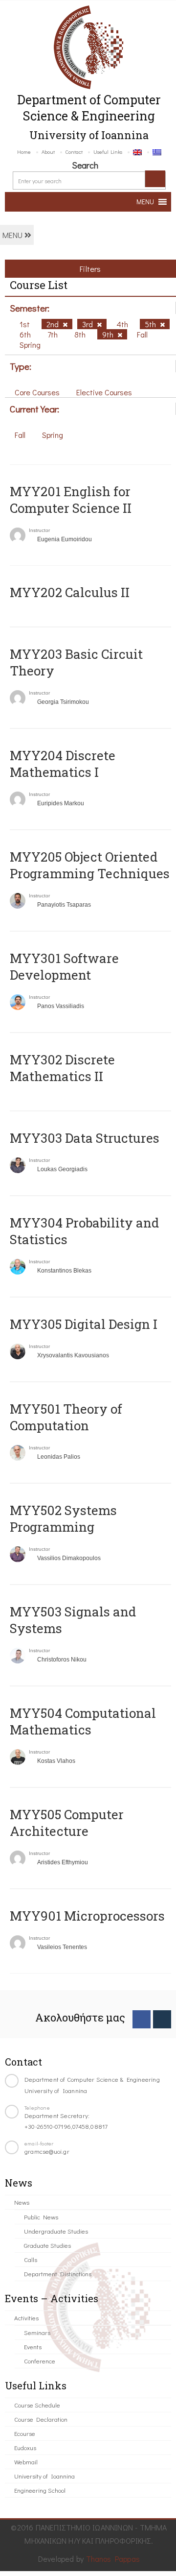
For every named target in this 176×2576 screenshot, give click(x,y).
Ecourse (25, 2433)
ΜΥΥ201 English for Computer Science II (71, 500)
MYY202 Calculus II (70, 592)
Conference (40, 2361)
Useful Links (108, 152)
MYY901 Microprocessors (87, 1916)
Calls (31, 2259)
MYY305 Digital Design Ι (84, 1324)
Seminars (37, 2332)
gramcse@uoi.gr (47, 2151)
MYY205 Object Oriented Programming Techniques (90, 865)
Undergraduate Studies (56, 2231)
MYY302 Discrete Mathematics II (62, 1068)
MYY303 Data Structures (85, 1138)
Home (24, 152)
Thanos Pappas (113, 2559)
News (22, 2202)
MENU (13, 235)
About (48, 152)
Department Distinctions (58, 2274)
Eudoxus (25, 2447)
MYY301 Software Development (64, 966)
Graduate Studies (47, 2245)
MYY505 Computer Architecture (67, 1823)
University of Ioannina (44, 2476)
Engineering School (40, 2490)
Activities (26, 2318)
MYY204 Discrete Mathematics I (63, 764)
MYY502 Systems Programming (63, 1518)
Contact (74, 152)
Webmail (26, 2462)
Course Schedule (37, 2405)
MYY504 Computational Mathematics (83, 1721)
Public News (41, 2217)
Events (33, 2347)
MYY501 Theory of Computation (66, 1417)
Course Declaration (41, 2419)
